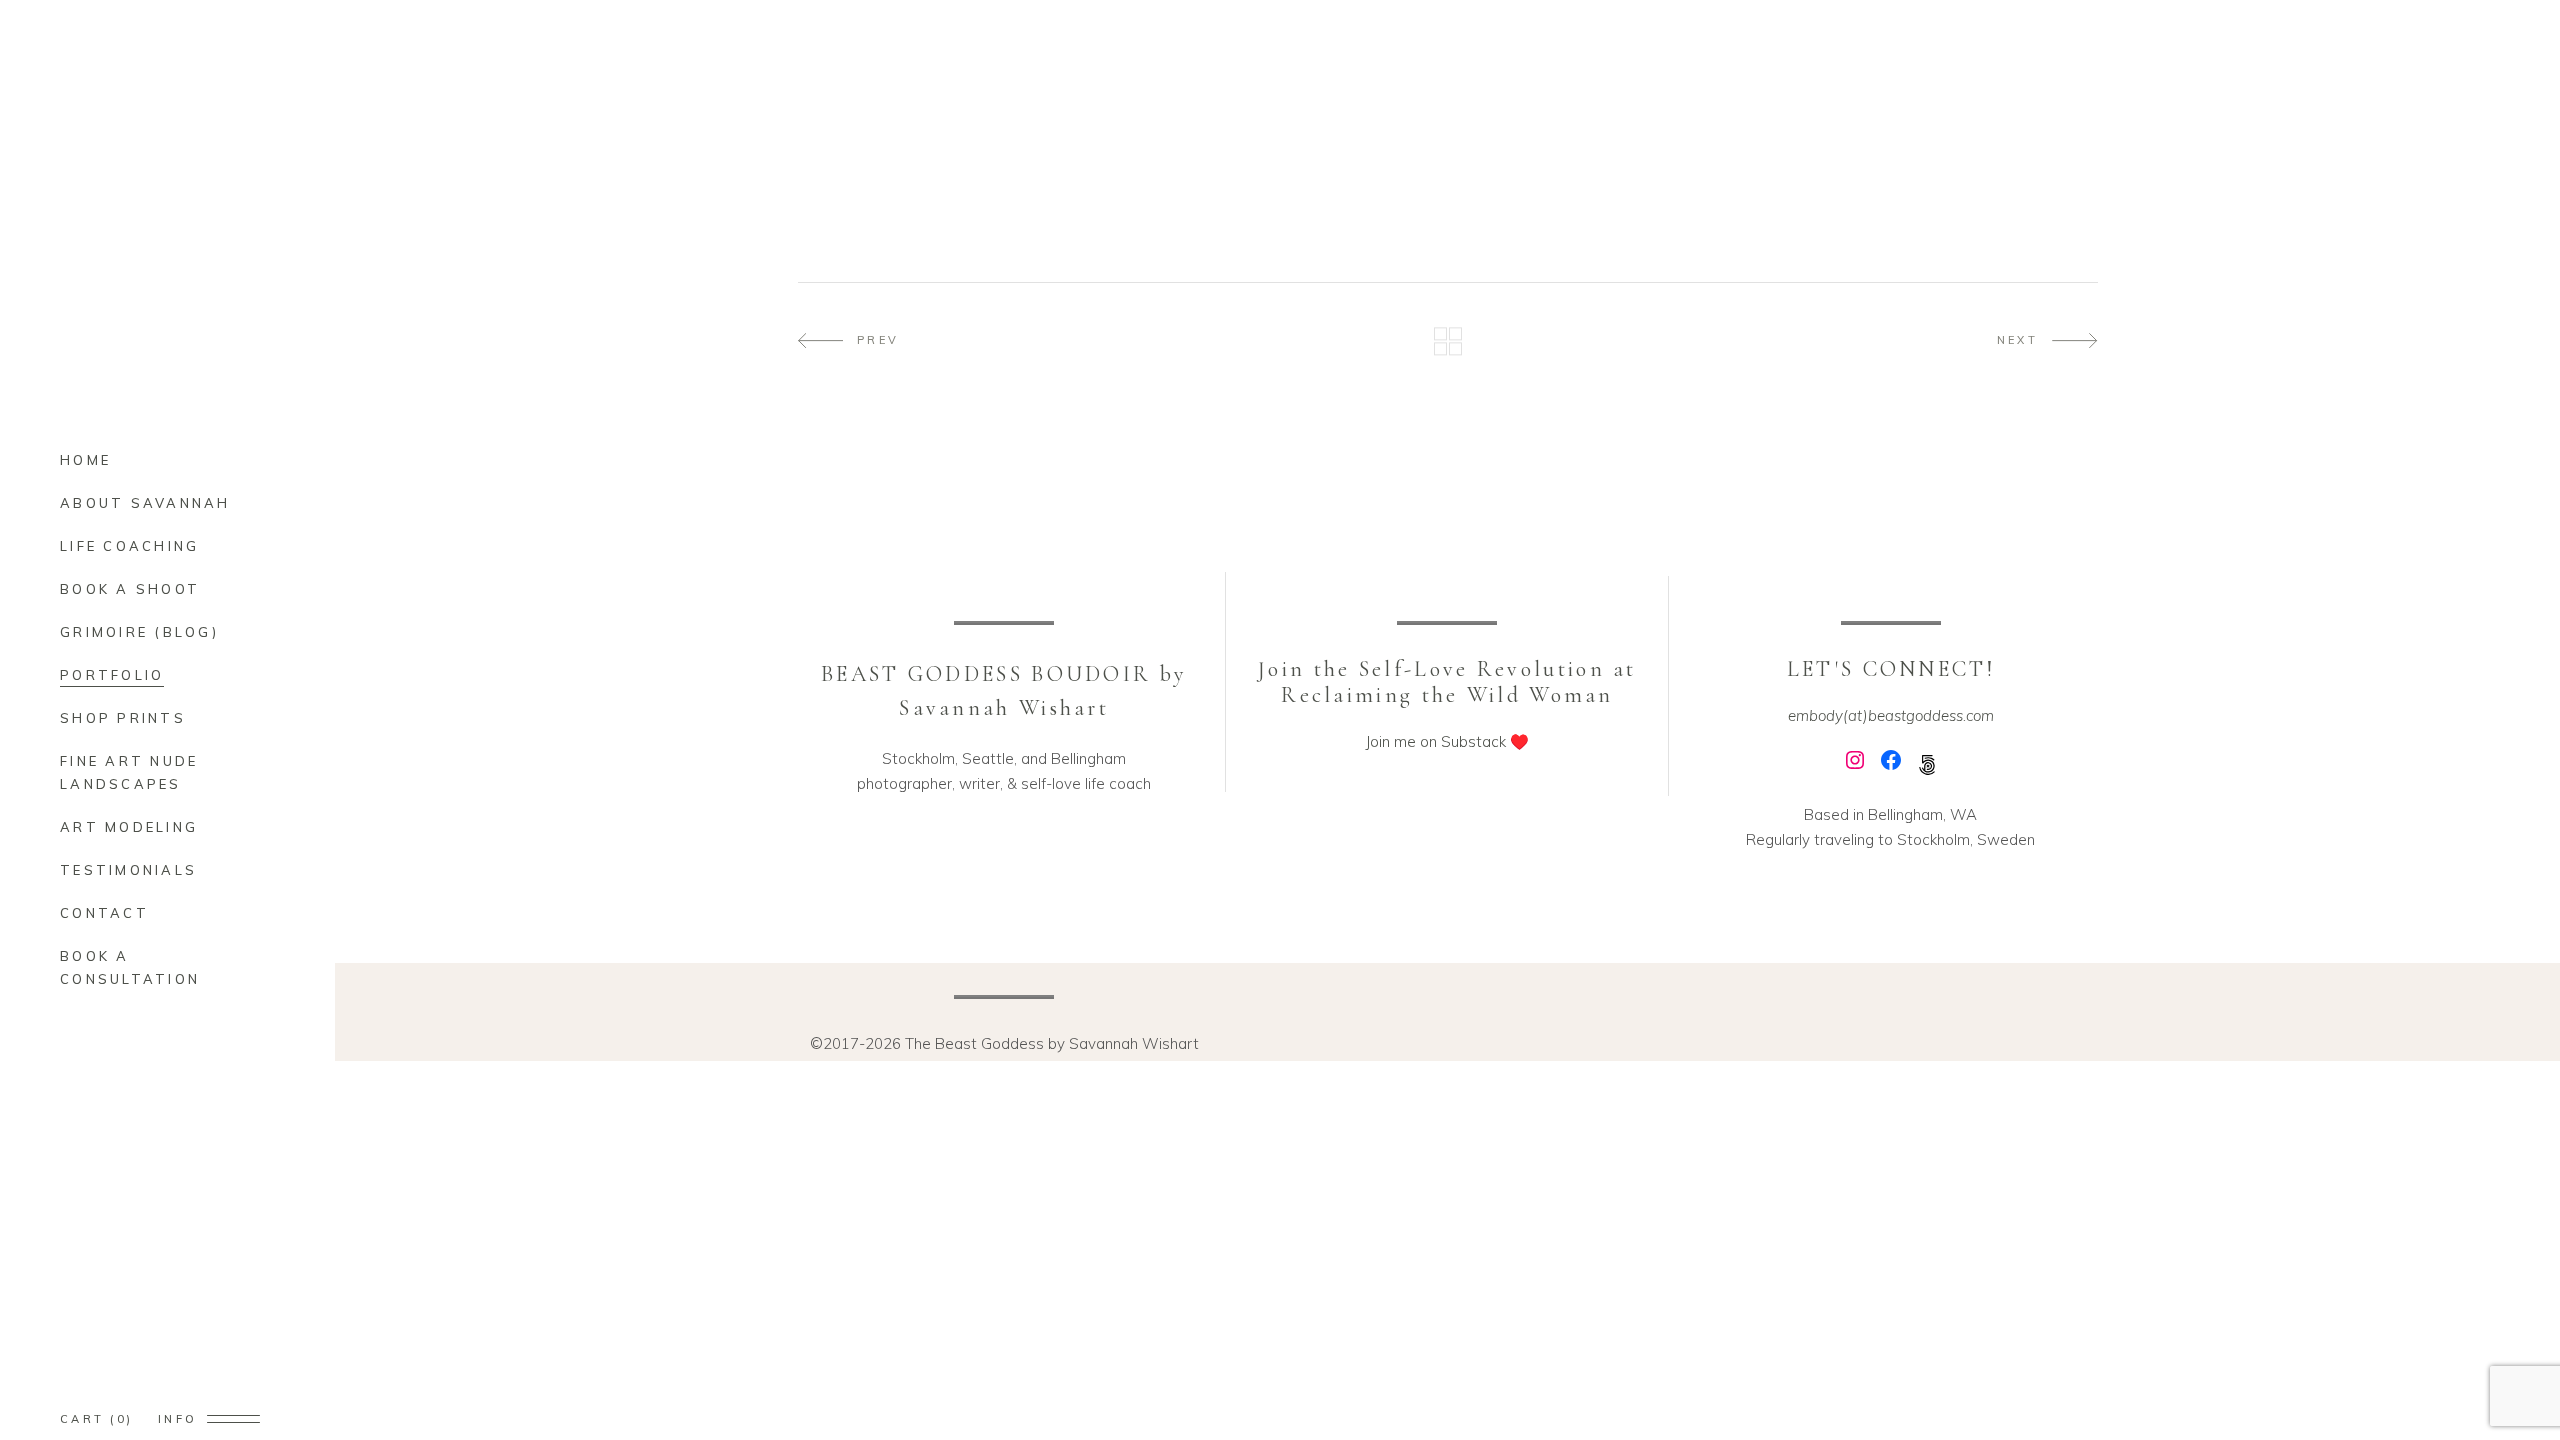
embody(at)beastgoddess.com (1891, 715)
